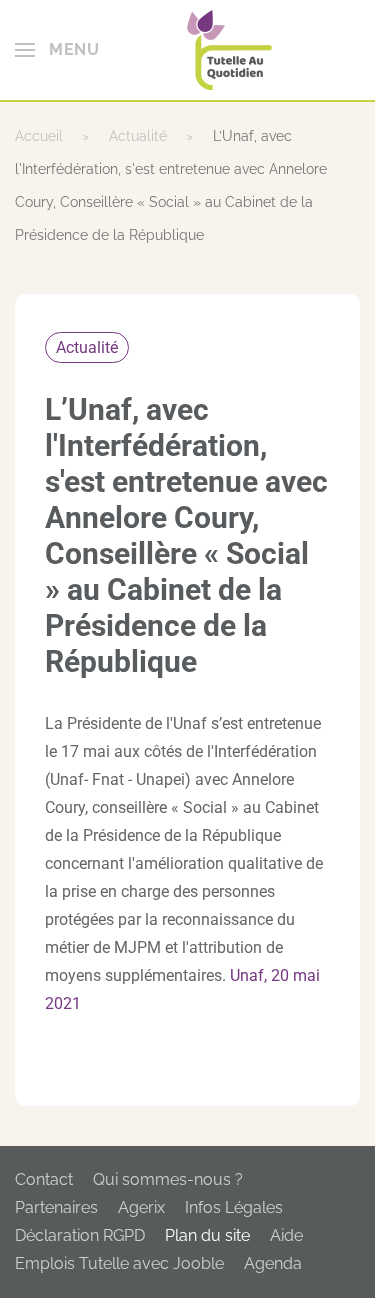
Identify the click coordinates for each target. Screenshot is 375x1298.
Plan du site (207, 1235)
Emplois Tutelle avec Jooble (119, 1263)
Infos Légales (234, 1207)
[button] (57, 50)
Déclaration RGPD (80, 1235)
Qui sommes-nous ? (168, 1179)
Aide (286, 1235)
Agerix (141, 1207)
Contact (44, 1179)
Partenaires (56, 1207)
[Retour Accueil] (229, 50)
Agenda (273, 1263)
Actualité (87, 347)
